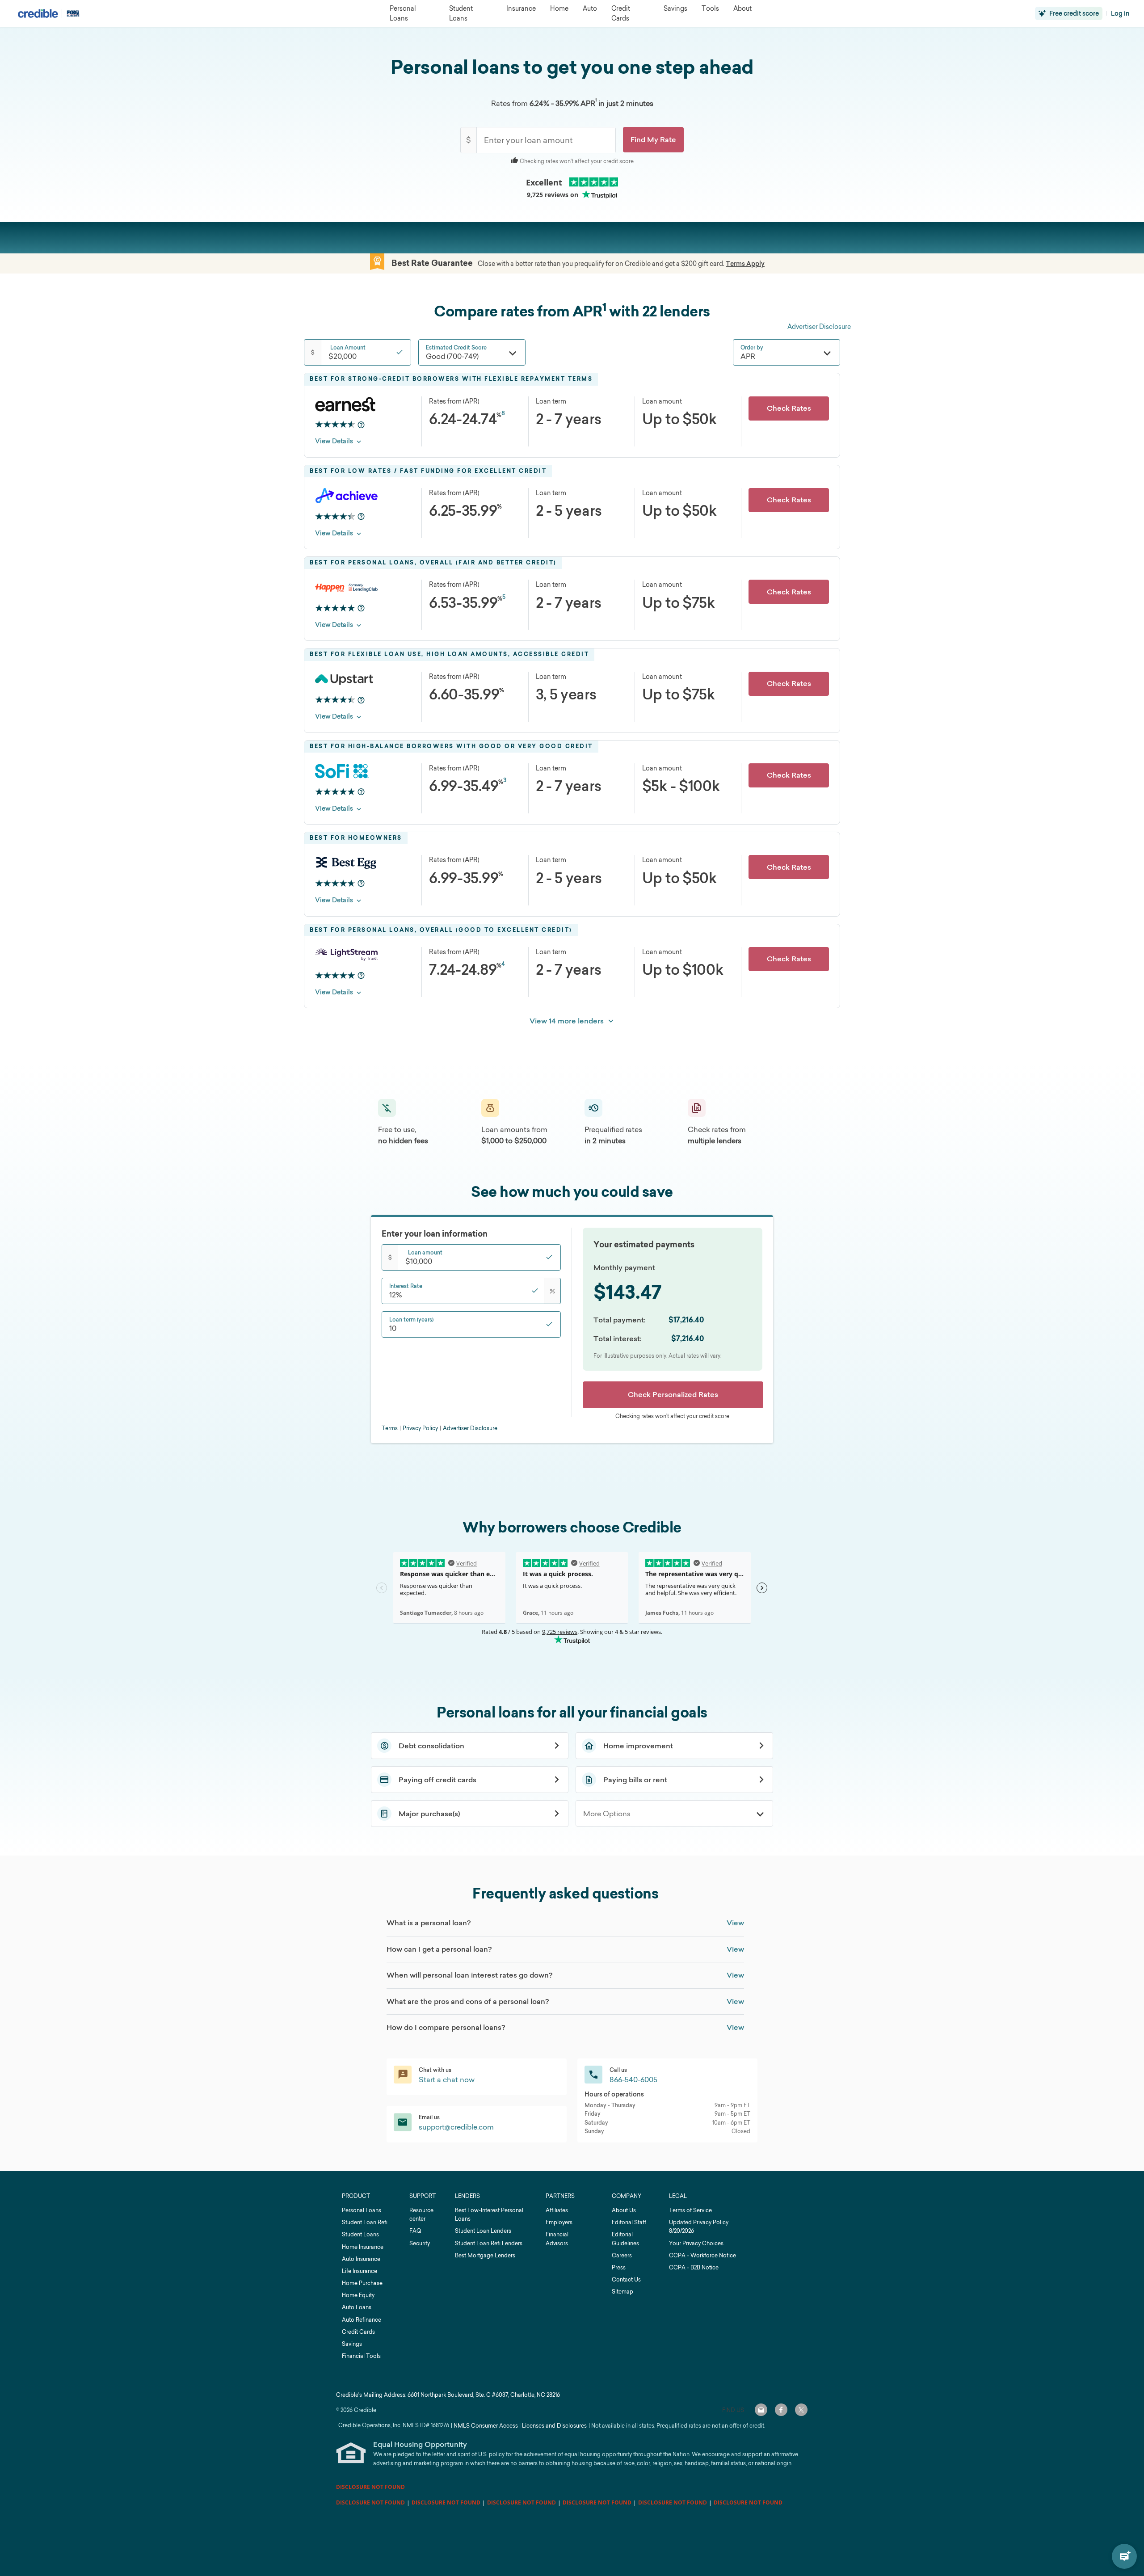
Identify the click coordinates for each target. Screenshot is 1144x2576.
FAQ (415, 2231)
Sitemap (622, 2292)
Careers (622, 2255)
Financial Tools (361, 2356)
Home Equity (358, 2295)
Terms (390, 1428)
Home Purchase (362, 2283)
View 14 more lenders (567, 1021)
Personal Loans (362, 2210)
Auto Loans (357, 2307)
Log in (1120, 13)
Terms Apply (745, 264)
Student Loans (360, 2234)
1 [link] (596, 100)
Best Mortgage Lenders (485, 2255)
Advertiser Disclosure (819, 326)
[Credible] (38, 13)
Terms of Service (690, 2210)
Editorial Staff (629, 2222)
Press (619, 2267)
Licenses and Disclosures (554, 2426)
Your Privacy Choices (696, 2243)
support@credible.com (456, 2127)
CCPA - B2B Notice (694, 2267)
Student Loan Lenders (483, 2231)
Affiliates (557, 2210)
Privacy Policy (420, 1428)
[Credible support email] (761, 2410)
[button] (653, 140)
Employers (559, 2222)
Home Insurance (363, 2247)
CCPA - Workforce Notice (702, 2255)
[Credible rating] (335, 425)
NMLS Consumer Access (486, 2426)
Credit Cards (358, 2332)
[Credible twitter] (801, 2410)
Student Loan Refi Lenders (489, 2243)
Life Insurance (360, 2271)
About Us (624, 2210)
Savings (352, 2344)
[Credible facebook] (781, 2410)
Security (420, 2243)
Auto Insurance (361, 2259)
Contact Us (626, 2279)
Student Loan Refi (365, 2222)
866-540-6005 (633, 2079)
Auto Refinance (362, 2320)
